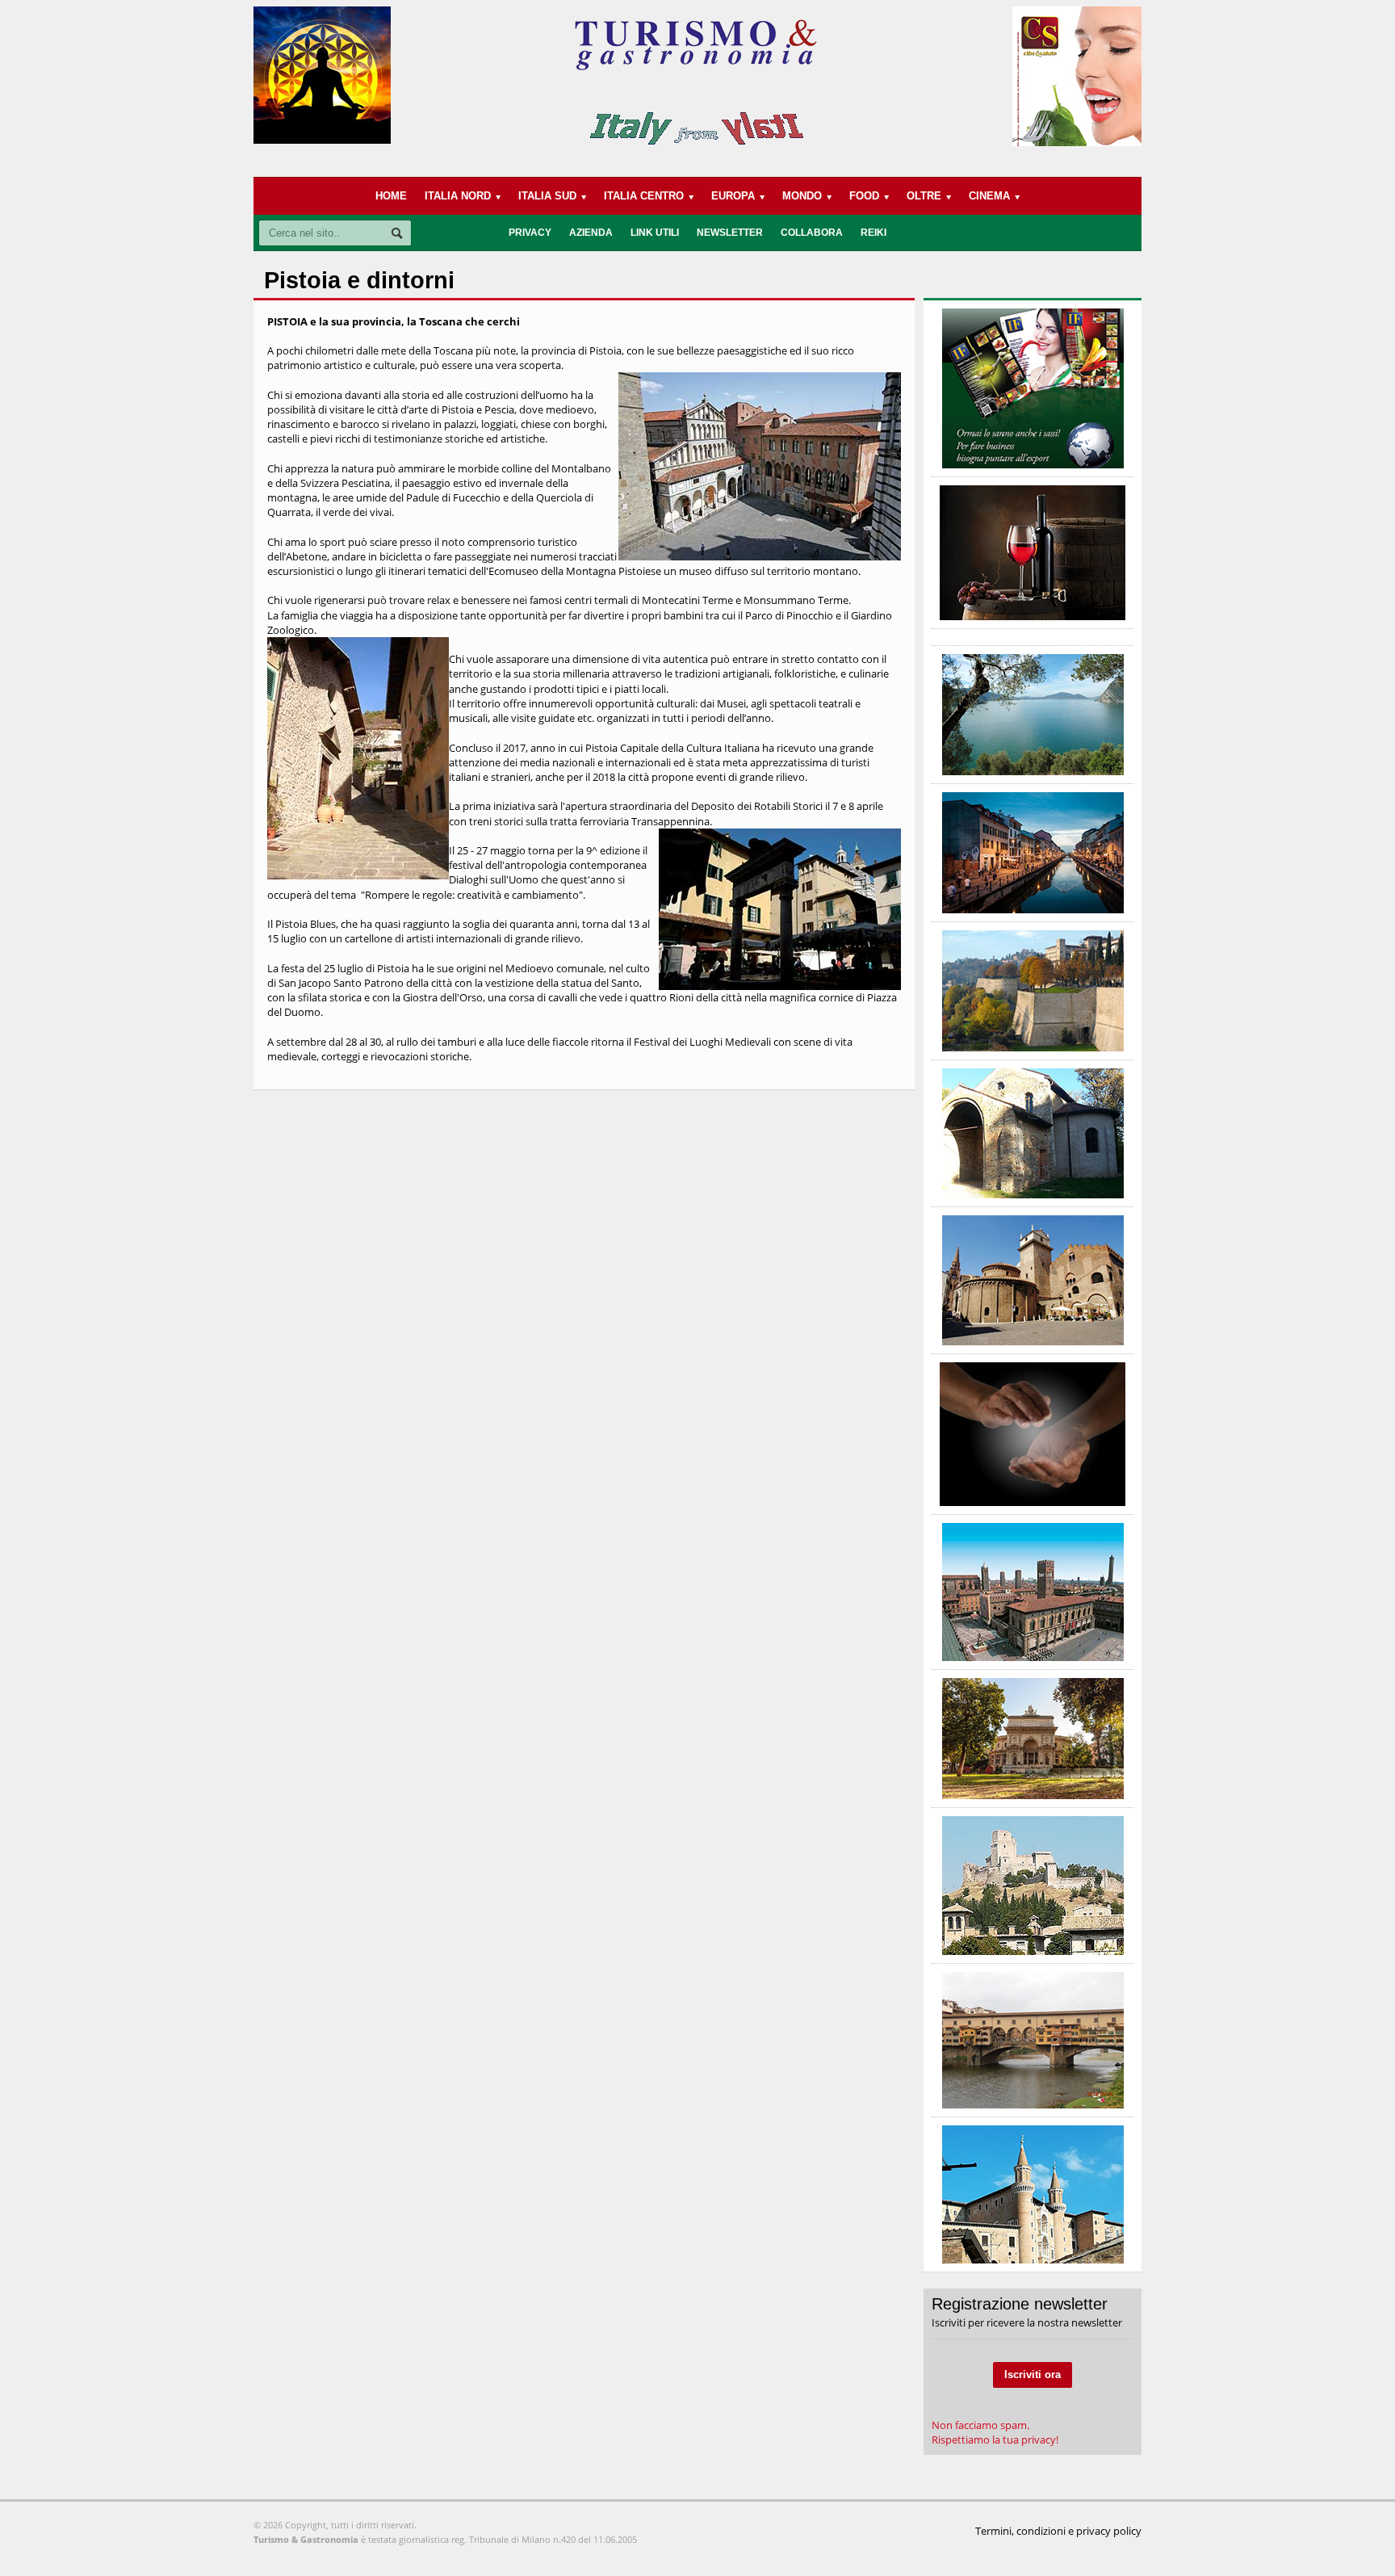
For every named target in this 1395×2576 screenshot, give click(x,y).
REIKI (873, 233)
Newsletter (730, 233)
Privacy (530, 233)
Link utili (655, 233)
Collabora (812, 233)
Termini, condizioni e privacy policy (1058, 2531)
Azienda (591, 233)
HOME (391, 196)
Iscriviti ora (1033, 2375)
